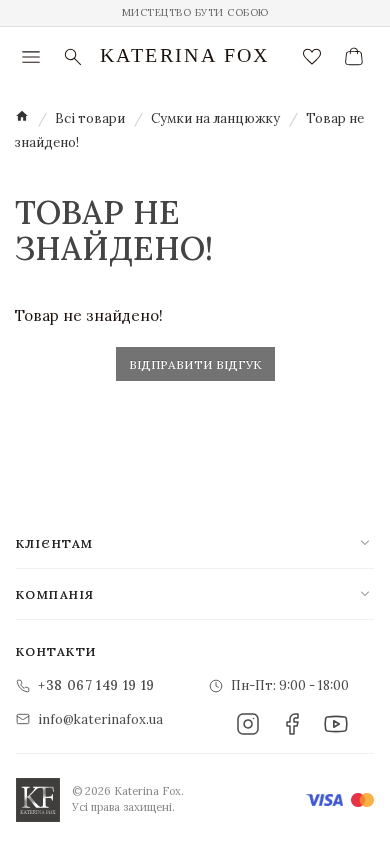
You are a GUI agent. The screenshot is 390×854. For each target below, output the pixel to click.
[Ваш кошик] (354, 57)
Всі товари (90, 118)
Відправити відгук (195, 364)
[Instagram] (248, 724)
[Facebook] (292, 724)
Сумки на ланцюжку (215, 118)
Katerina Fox (185, 55)
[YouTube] (336, 724)
